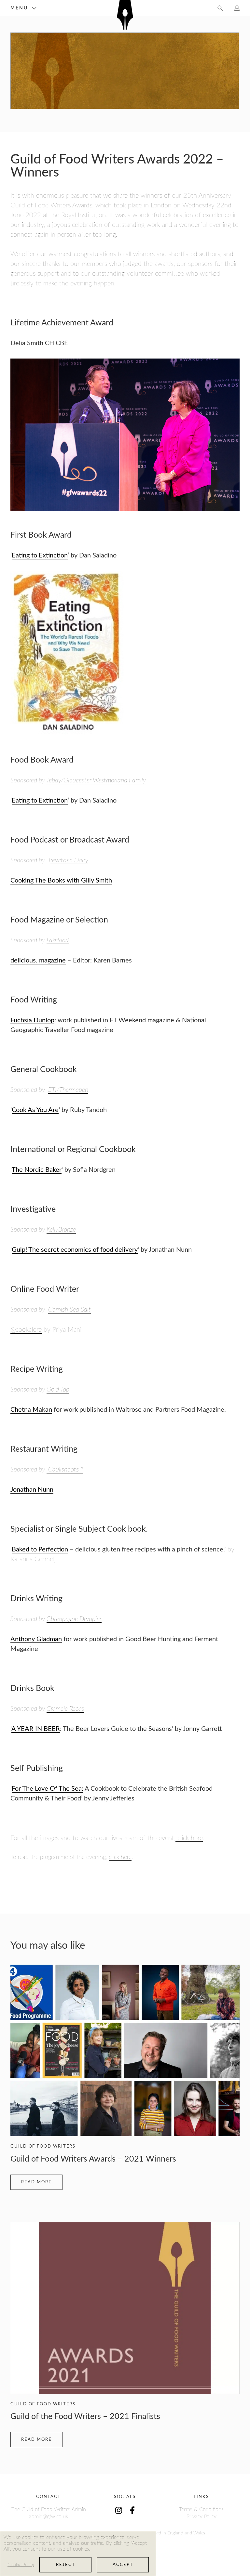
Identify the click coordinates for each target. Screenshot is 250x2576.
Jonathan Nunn (32, 1490)
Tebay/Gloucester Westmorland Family (96, 780)
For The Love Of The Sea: (48, 1789)
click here (189, 1838)
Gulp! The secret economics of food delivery (75, 1250)
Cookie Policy (21, 2565)
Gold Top (58, 1390)
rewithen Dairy (69, 860)
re (39, 1330)
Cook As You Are (35, 1110)
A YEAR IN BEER (36, 1729)
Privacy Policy (201, 2517)
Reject (66, 2565)
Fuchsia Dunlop (32, 1020)
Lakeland (58, 940)
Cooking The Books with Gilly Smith (61, 881)
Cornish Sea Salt (69, 1310)
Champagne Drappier (74, 1619)
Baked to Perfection (40, 1550)
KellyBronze (61, 1230)
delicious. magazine (38, 961)
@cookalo (23, 1330)
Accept (123, 2565)
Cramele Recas (65, 1709)
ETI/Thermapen (68, 1090)
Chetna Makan (31, 1410)
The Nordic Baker (37, 1170)
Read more (36, 2182)
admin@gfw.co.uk (49, 2517)
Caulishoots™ (65, 1470)
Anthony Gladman (36, 1639)
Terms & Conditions (201, 2509)
